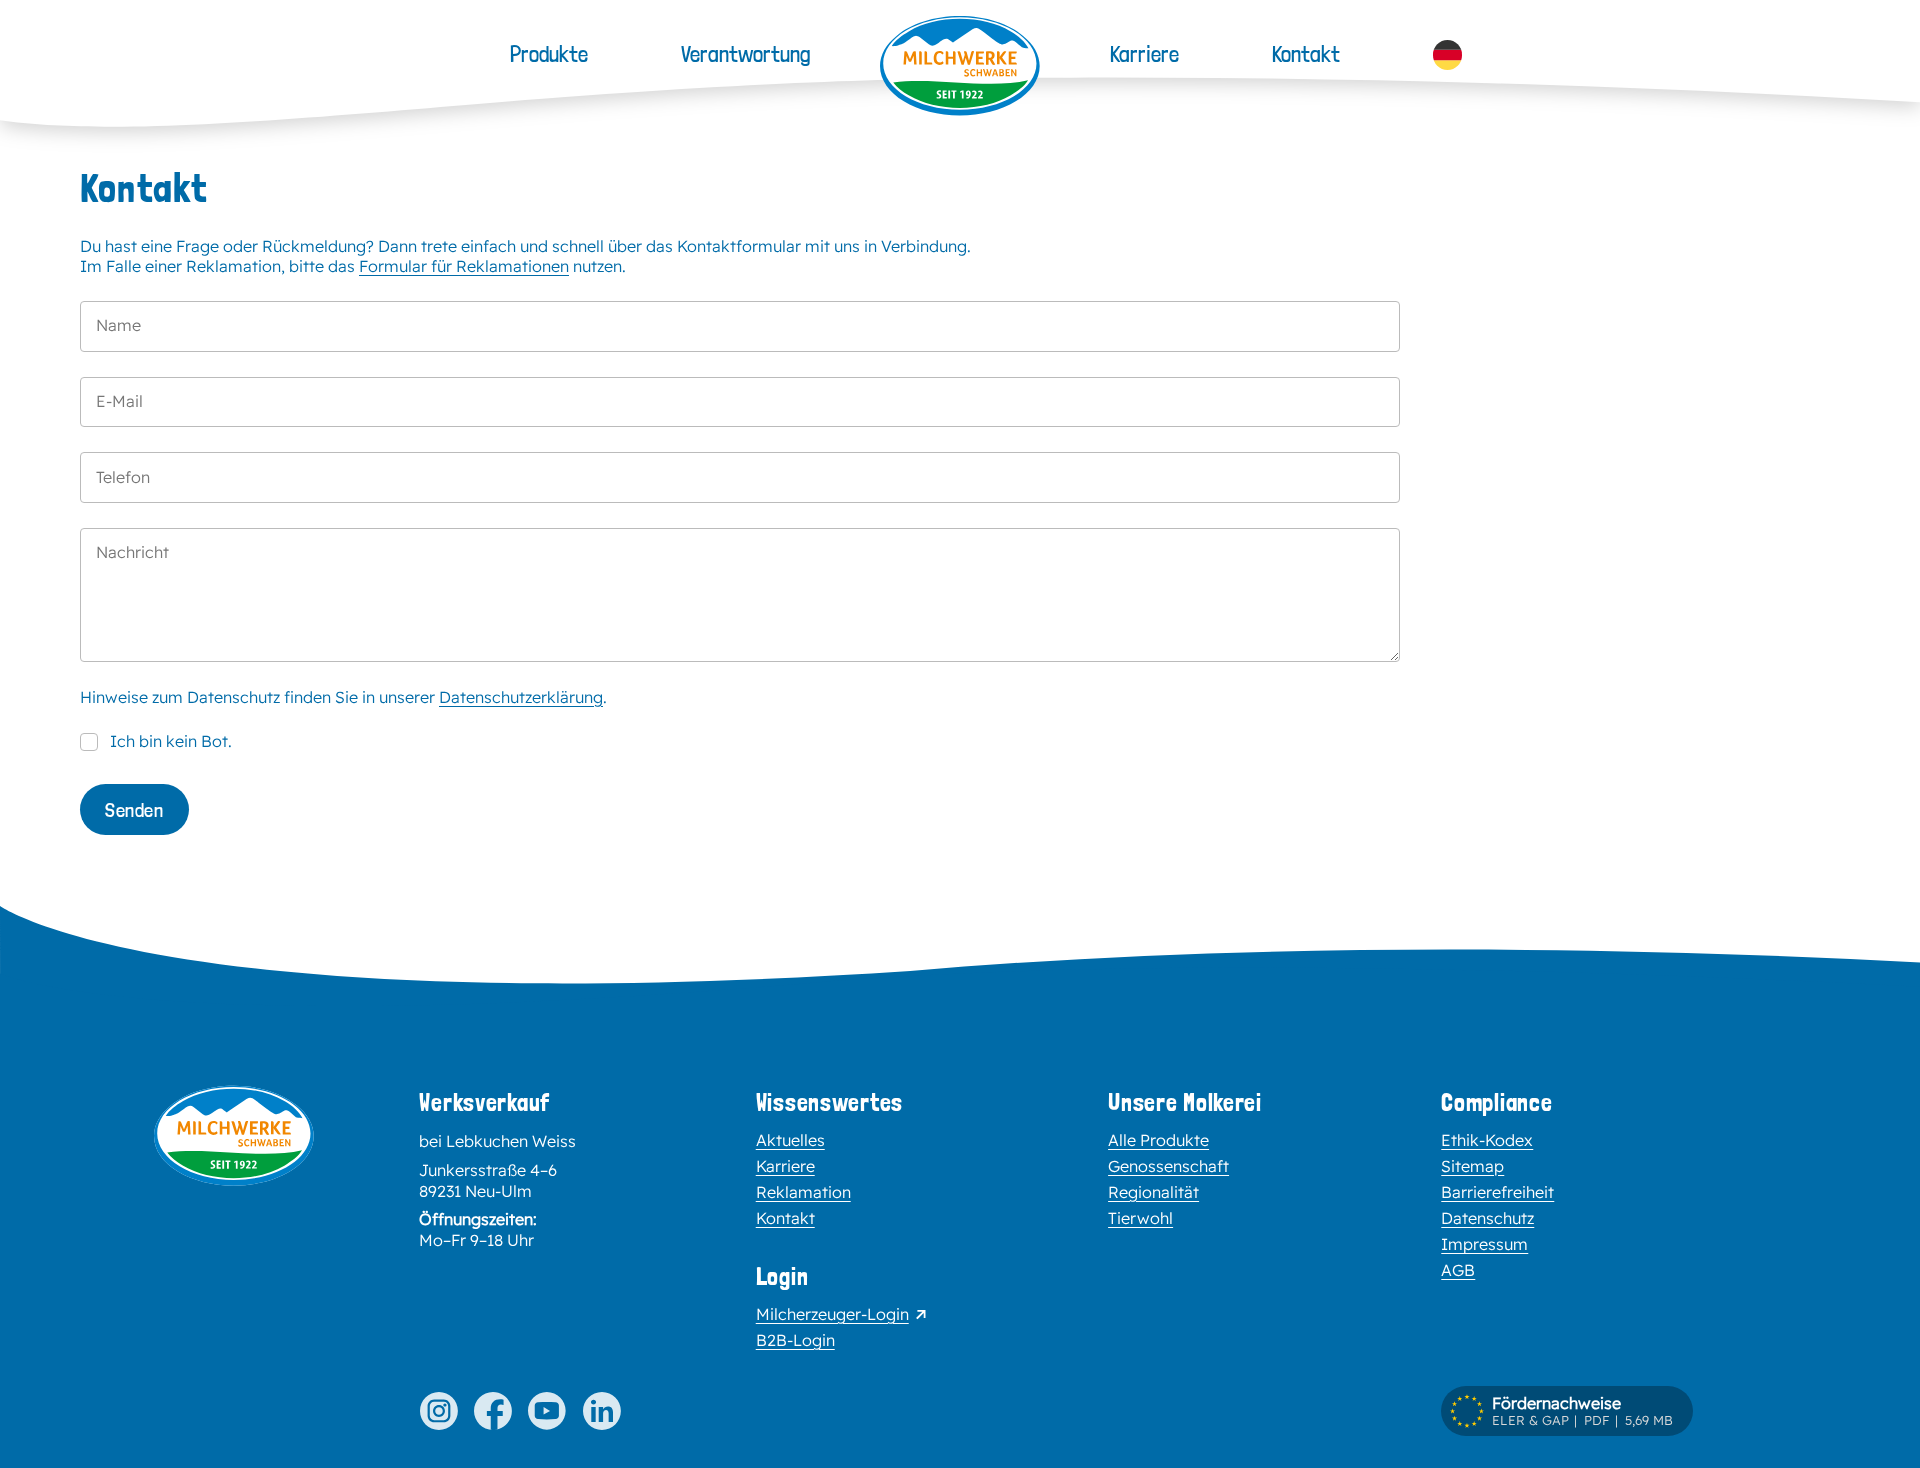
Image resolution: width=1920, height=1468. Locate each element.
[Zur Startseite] (234, 1221)
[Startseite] (960, 66)
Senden (134, 810)
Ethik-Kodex (1487, 1140)
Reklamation (803, 1192)
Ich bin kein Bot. (171, 741)
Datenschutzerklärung (521, 697)
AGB (1458, 1270)
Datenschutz (1487, 1218)
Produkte (549, 54)
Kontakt (1306, 54)
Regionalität (1153, 1192)
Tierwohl (1140, 1218)
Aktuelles (790, 1140)
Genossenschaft (1168, 1166)
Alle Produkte (1158, 1140)
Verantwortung (745, 54)
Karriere (1144, 54)
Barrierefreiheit (1497, 1192)
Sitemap (1472, 1166)
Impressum (1484, 1244)
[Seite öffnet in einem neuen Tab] (438, 1411)
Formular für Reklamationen (464, 266)
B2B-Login (795, 1340)
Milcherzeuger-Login (832, 1314)
